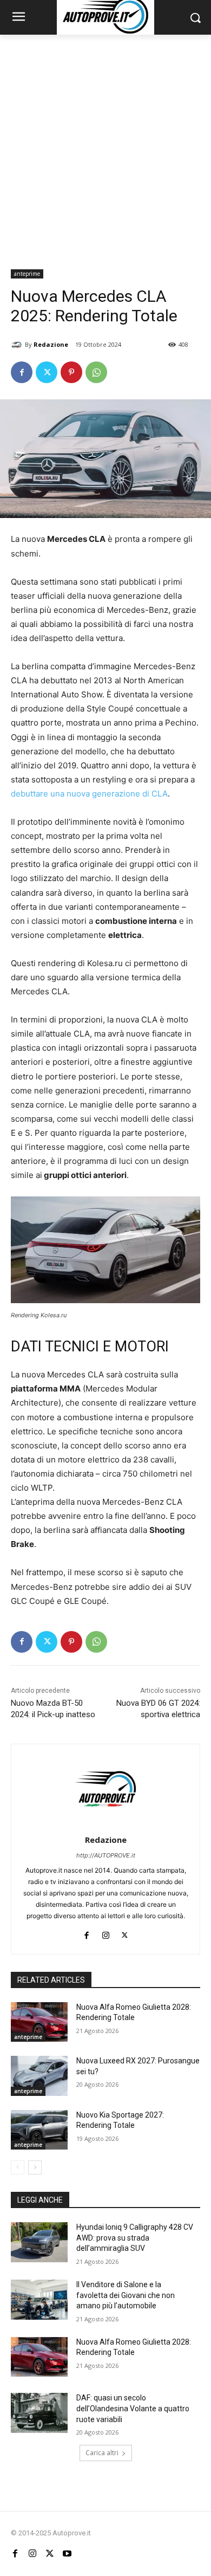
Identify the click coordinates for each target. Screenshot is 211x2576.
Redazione (51, 344)
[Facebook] (22, 372)
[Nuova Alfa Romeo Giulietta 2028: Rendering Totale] (39, 2022)
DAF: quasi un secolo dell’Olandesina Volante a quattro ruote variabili (133, 2408)
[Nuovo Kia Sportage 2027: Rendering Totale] (39, 2130)
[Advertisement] (105, 146)
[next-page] (35, 2167)
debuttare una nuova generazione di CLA (89, 794)
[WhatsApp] (96, 372)
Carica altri (102, 2453)
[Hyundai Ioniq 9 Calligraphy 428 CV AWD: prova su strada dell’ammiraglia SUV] (39, 2242)
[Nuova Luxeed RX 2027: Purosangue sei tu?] (39, 2076)
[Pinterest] (71, 372)
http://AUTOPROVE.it (106, 1855)
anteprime (27, 274)
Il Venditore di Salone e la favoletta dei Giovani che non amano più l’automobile (126, 2295)
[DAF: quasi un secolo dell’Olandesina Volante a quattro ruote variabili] (39, 2413)
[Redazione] (18, 345)
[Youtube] (67, 2553)
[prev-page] (18, 2167)
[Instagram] (106, 1933)
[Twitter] (47, 372)
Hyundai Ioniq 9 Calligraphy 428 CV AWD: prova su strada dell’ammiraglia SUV (135, 2238)
